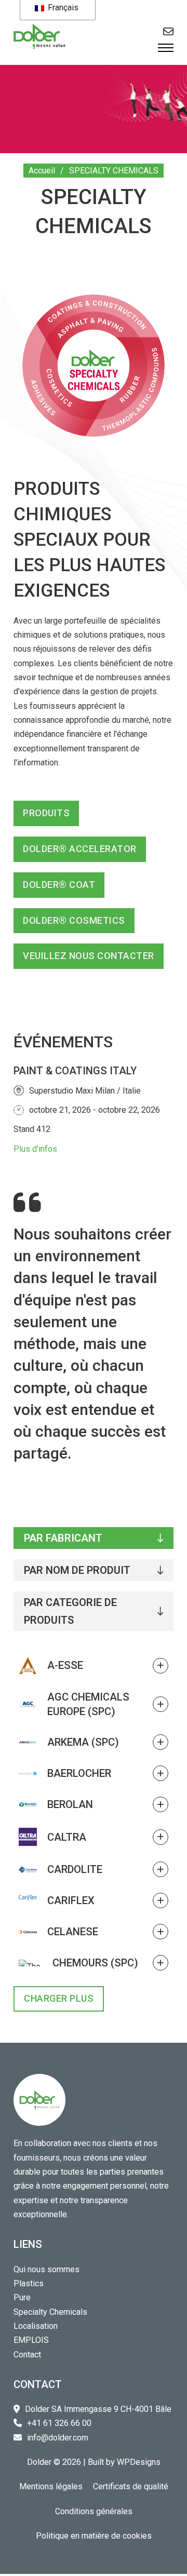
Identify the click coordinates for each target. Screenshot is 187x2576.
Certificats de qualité (131, 2486)
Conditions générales (94, 2511)
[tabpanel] (94, 1832)
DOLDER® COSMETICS (74, 920)
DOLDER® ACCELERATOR (80, 849)
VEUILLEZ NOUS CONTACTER (89, 956)
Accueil (42, 171)
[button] (94, 1665)
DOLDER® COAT (59, 885)
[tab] (94, 1538)
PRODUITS (46, 813)
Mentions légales (51, 2486)
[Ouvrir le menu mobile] (166, 48)
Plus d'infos (35, 1149)
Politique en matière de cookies (94, 2536)
